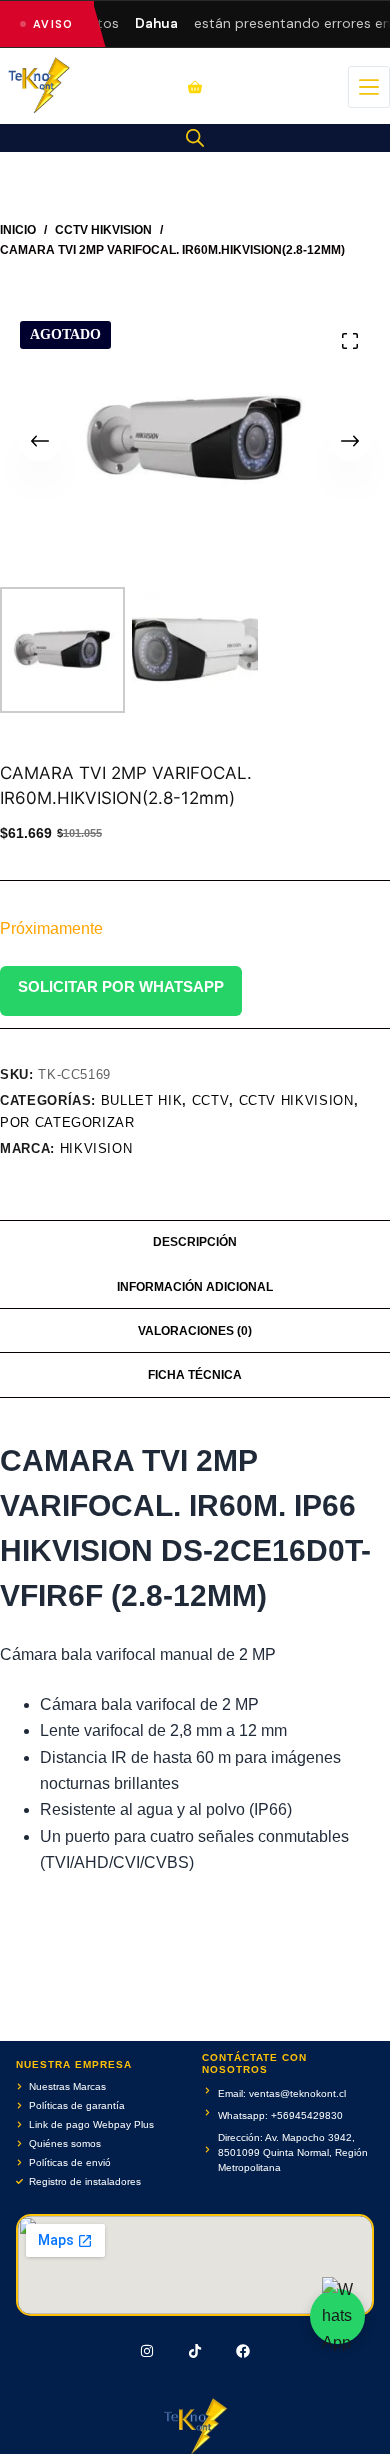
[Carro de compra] (195, 87)
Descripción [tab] (195, 1242)
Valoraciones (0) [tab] (195, 1331)
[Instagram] (148, 2351)
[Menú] (369, 87)
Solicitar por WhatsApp (121, 986)
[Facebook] (243, 2351)
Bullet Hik (142, 1100)
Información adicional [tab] (195, 1287)
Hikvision (96, 1148)
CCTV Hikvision (296, 1100)
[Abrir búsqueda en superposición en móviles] (195, 138)
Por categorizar (67, 1122)
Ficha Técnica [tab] (195, 1375)
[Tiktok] (195, 2351)
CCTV (211, 1100)
